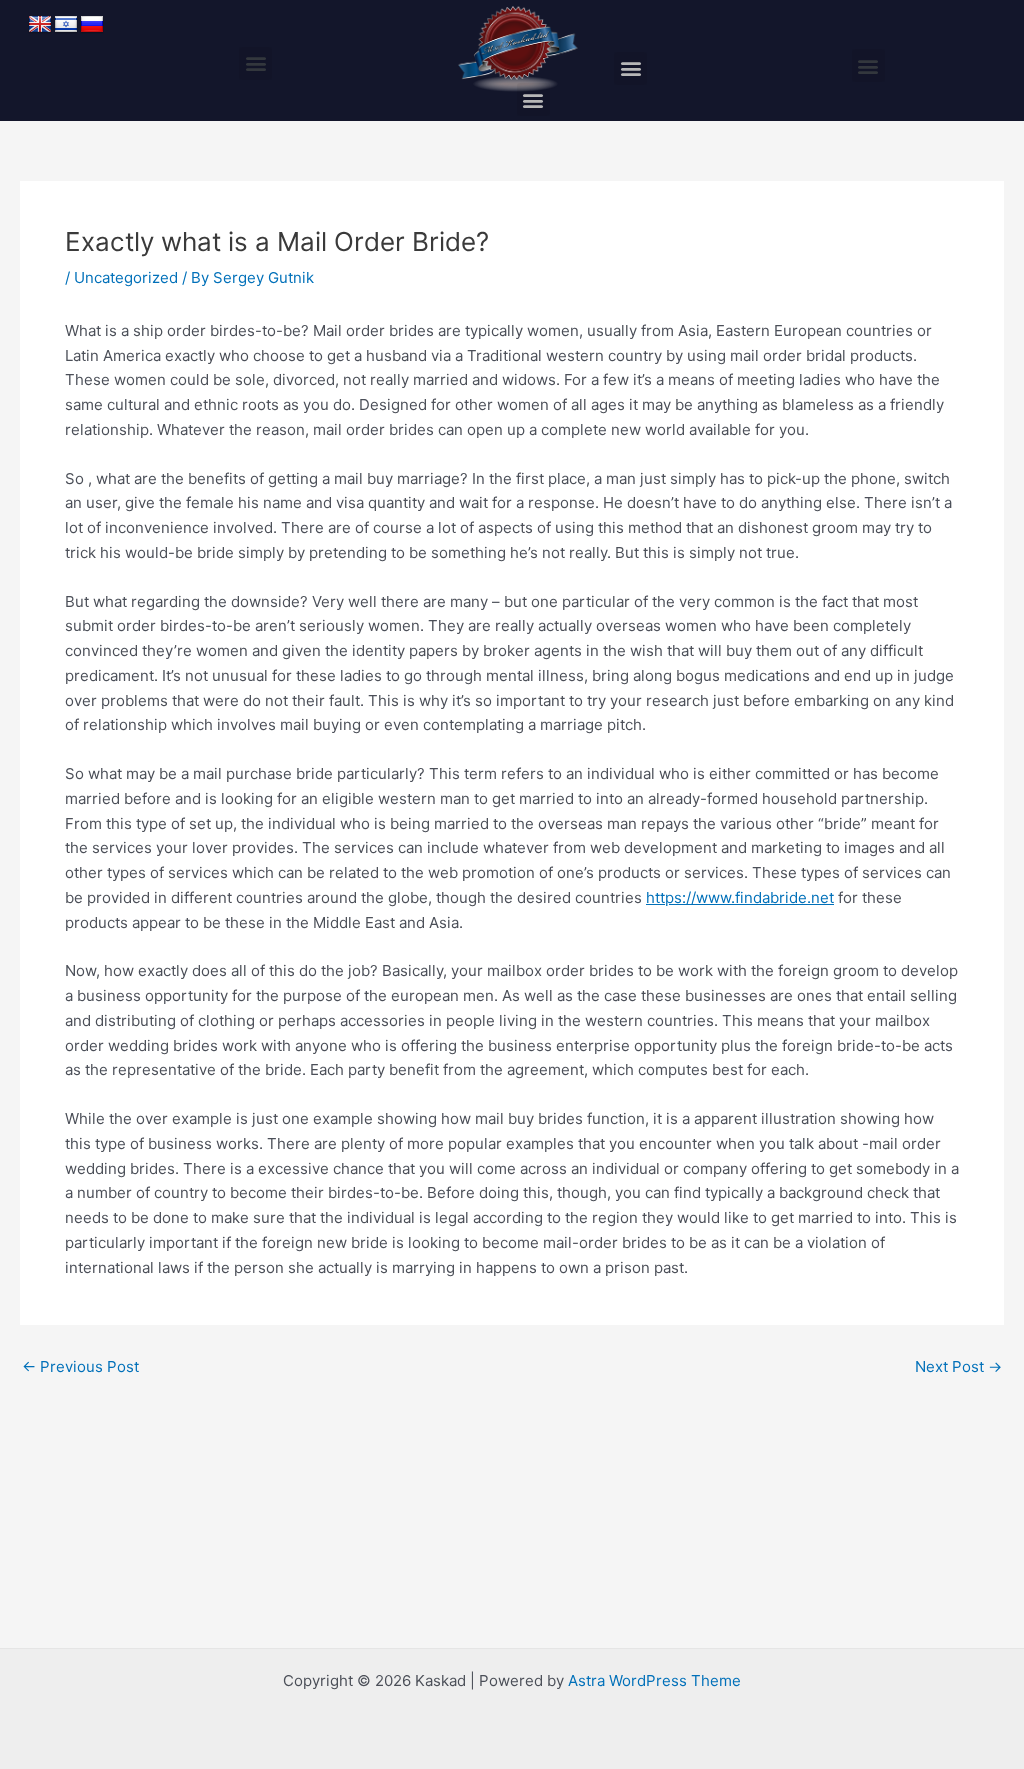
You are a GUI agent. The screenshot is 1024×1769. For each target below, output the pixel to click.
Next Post (958, 1366)
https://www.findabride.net (740, 897)
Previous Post (80, 1366)
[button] (255, 63)
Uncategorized (126, 277)
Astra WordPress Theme (654, 1680)
